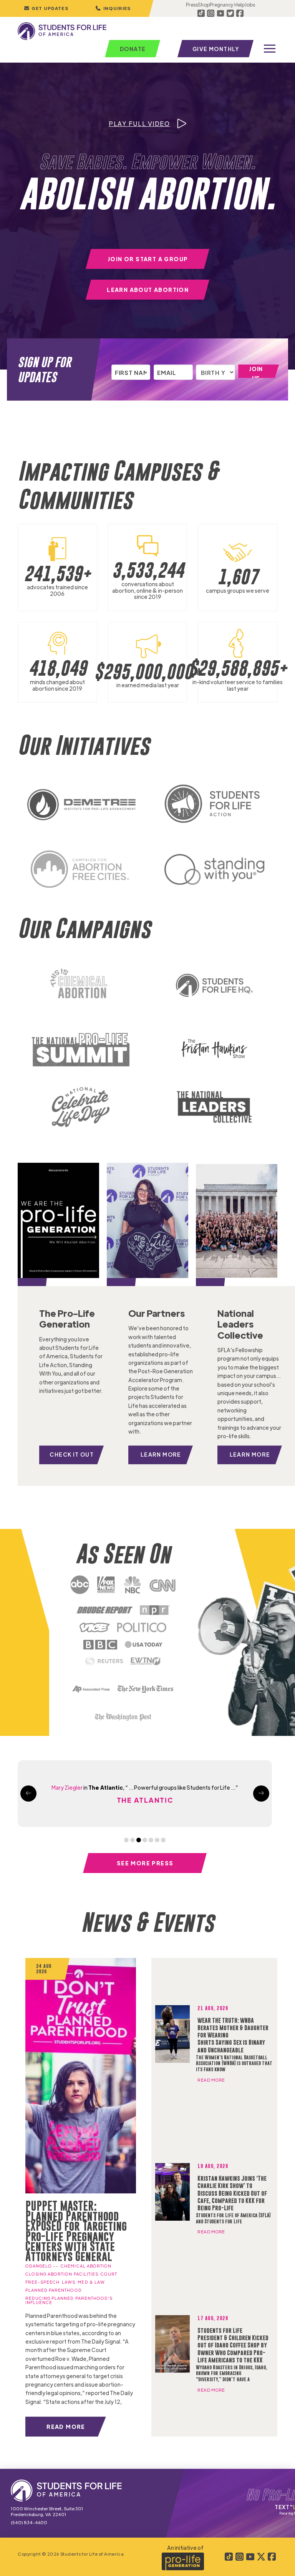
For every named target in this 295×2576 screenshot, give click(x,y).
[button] (113, 8)
